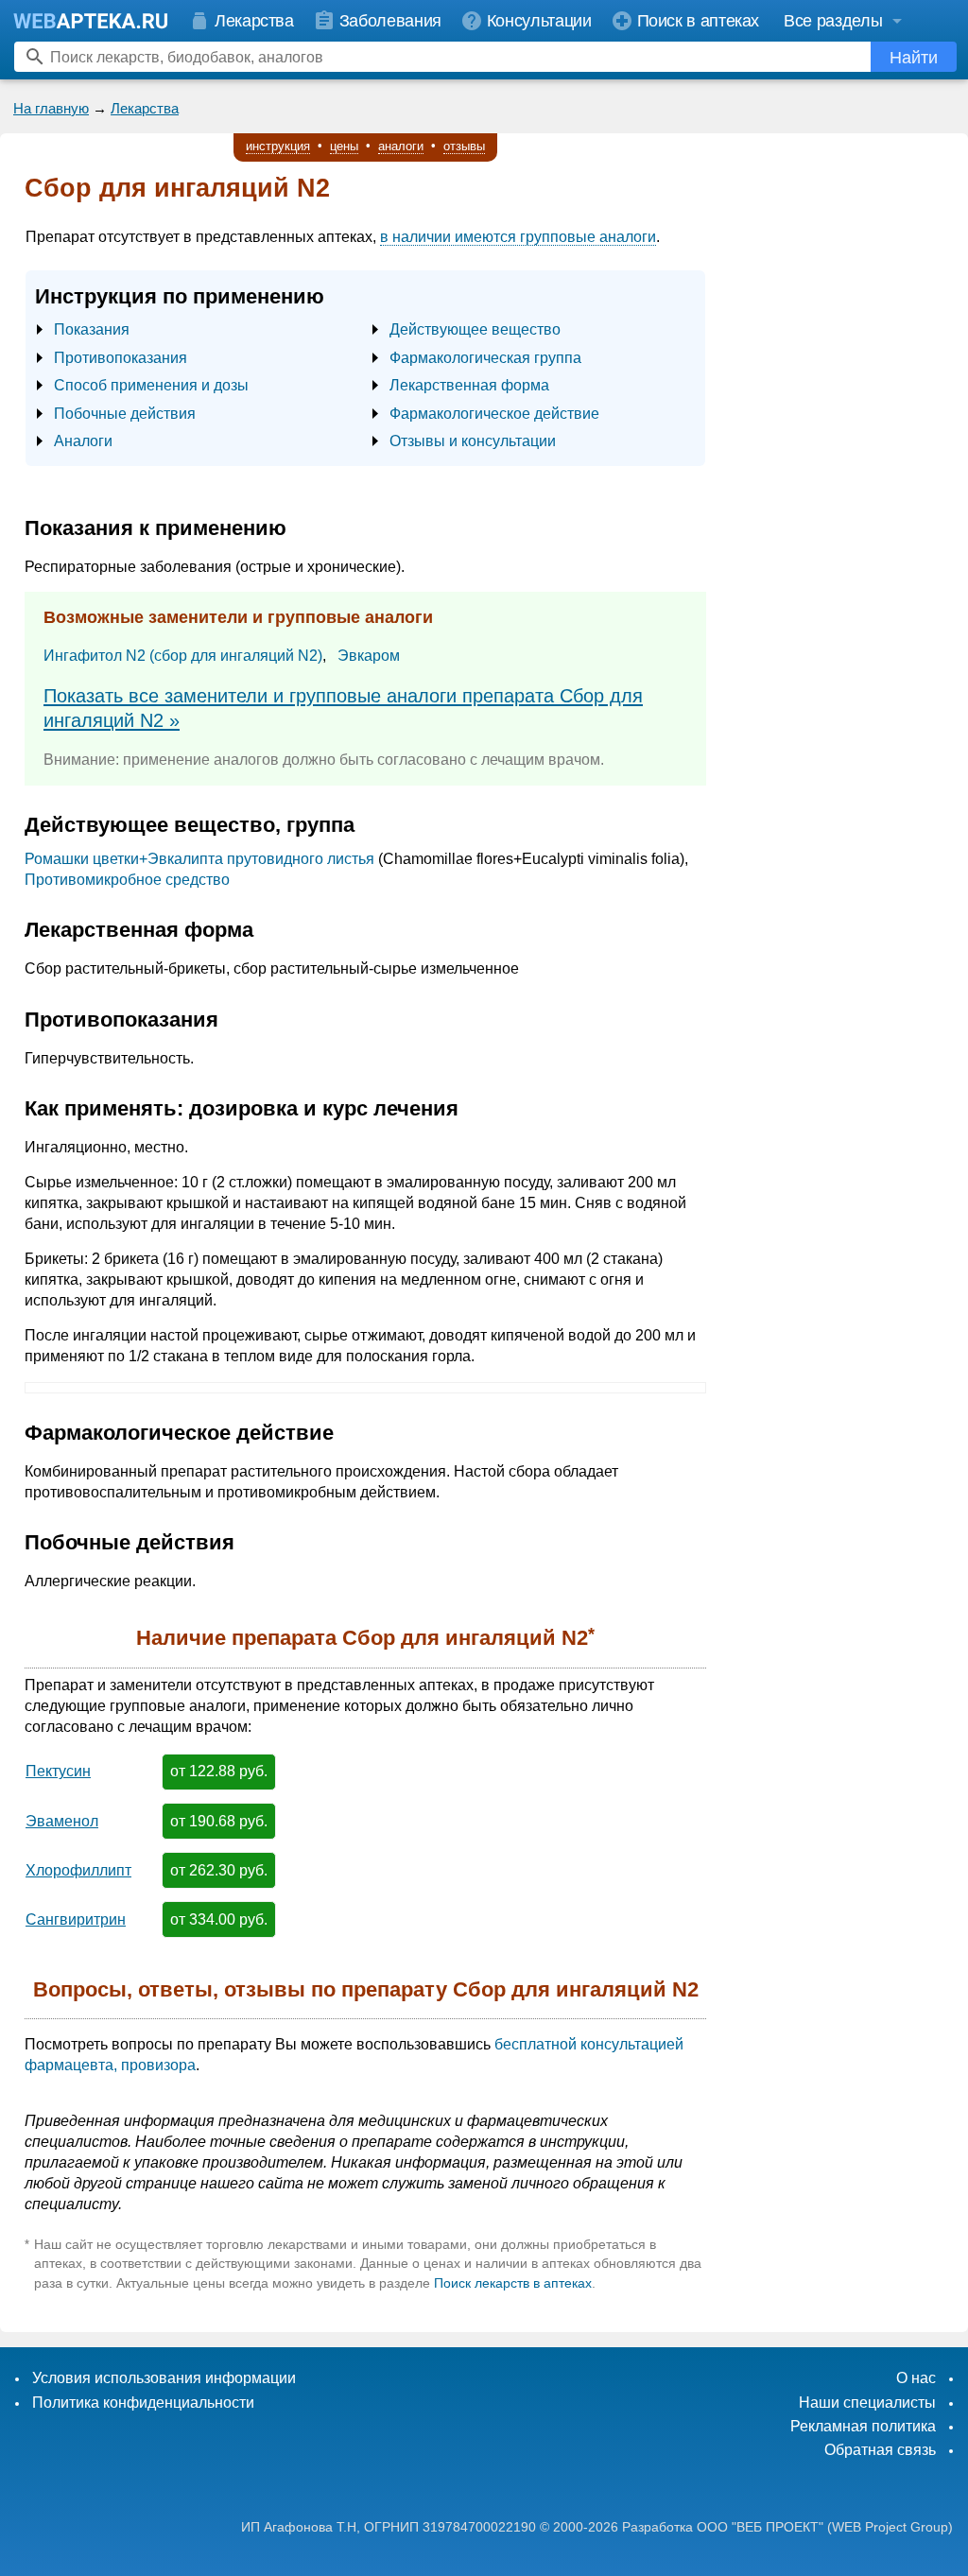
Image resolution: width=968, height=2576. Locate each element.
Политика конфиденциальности (143, 2403)
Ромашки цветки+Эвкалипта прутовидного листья (199, 859)
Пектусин (58, 1771)
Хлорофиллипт (78, 1870)
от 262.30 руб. (219, 1870)
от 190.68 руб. (219, 1821)
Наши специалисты (867, 2403)
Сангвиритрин (76, 1919)
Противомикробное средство (127, 880)
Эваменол (62, 1821)
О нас (916, 2378)
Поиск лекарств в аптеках (513, 2283)
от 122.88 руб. (219, 1771)
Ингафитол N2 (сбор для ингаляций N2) (183, 656)
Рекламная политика (863, 2426)
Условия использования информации (164, 2378)
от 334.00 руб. (219, 1919)
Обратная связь (880, 2450)
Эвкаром (369, 656)
